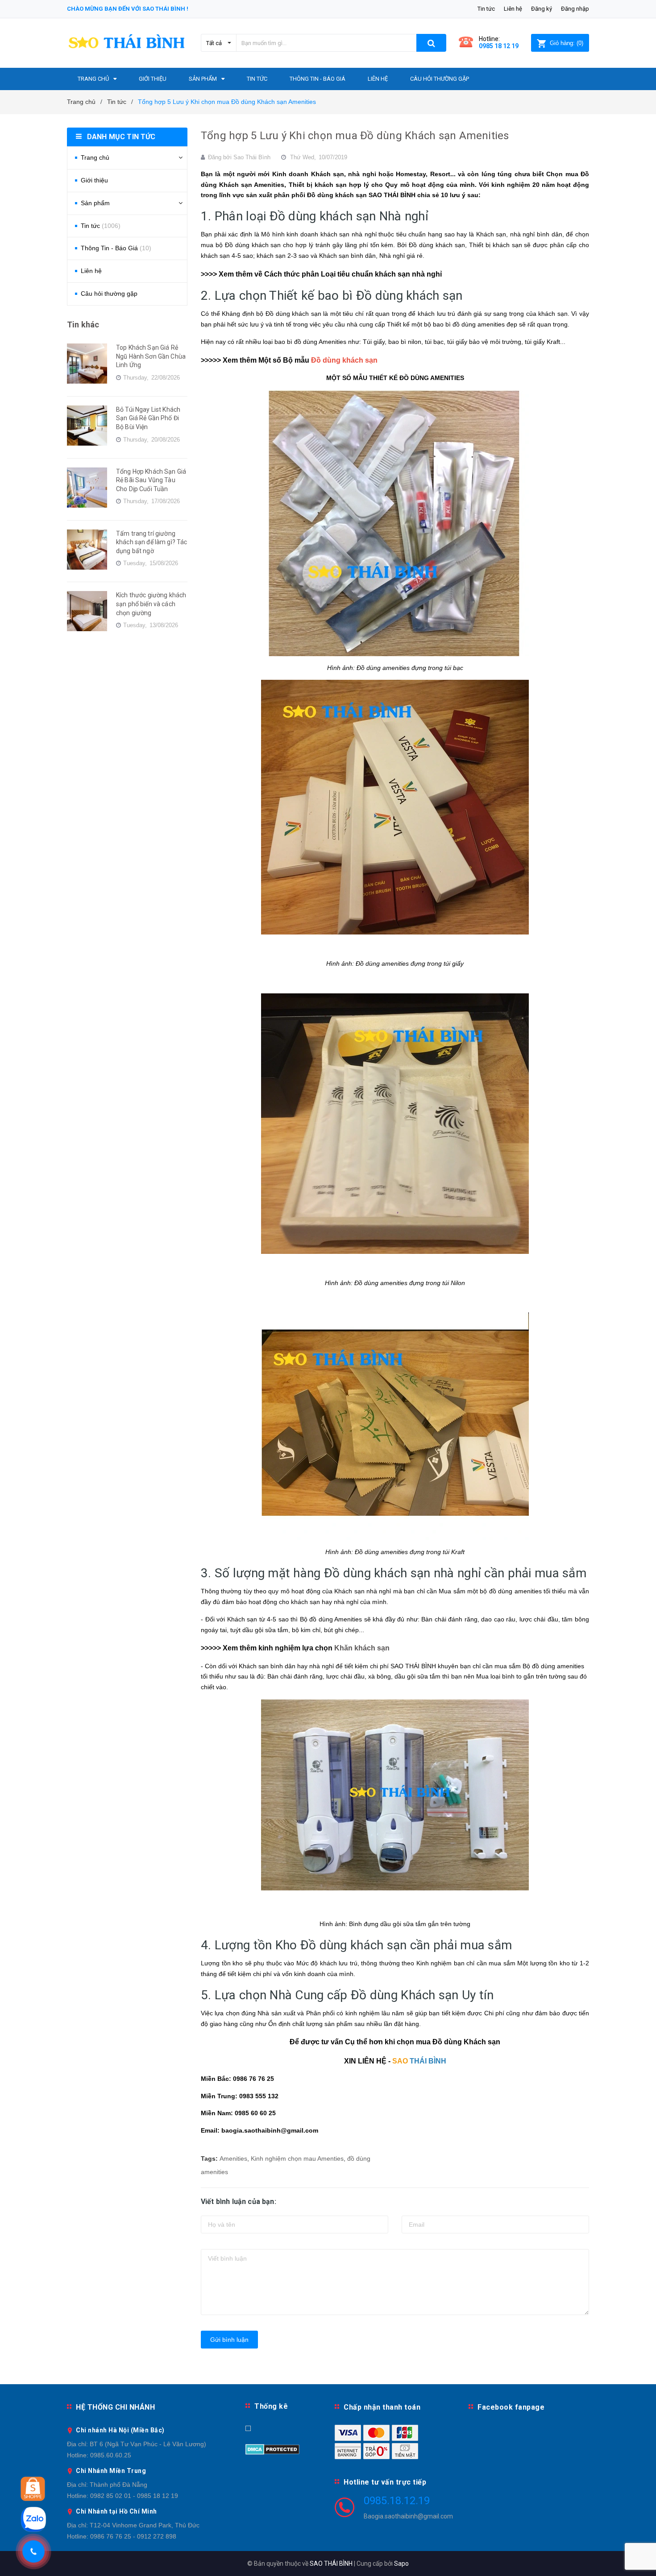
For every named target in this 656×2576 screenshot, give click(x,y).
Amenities (233, 2158)
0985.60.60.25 (111, 2455)
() (567, 43)
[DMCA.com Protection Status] (272, 2448)
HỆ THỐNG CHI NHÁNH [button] (115, 2407)
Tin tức (486, 9)
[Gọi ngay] (33, 2551)
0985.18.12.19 (397, 2501)
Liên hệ (513, 9)
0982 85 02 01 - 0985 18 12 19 (134, 2496)
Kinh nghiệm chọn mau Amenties (297, 2158)
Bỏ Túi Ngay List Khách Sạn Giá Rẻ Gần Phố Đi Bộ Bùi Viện (148, 418)
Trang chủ (95, 157)
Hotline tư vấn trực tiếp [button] (385, 2482)
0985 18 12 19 (499, 46)
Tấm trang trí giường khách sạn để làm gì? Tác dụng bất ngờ (152, 542)
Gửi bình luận (229, 2340)
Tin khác (83, 325)
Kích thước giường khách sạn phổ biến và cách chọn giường (151, 604)
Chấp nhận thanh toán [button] (382, 2407)
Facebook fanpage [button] (511, 2407)
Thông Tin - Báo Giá (116, 248)
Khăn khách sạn (362, 1648)
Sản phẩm (95, 203)
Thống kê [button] (271, 2406)
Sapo (401, 2564)
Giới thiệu (94, 180)
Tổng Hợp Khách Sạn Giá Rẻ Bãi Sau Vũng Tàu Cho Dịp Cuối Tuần (151, 480)
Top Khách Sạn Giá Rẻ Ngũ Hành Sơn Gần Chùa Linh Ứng (151, 356)
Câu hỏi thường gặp (109, 294)
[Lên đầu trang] (640, 2558)
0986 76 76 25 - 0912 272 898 (133, 2536)
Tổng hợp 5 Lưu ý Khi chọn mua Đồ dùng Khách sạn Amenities (355, 136)
